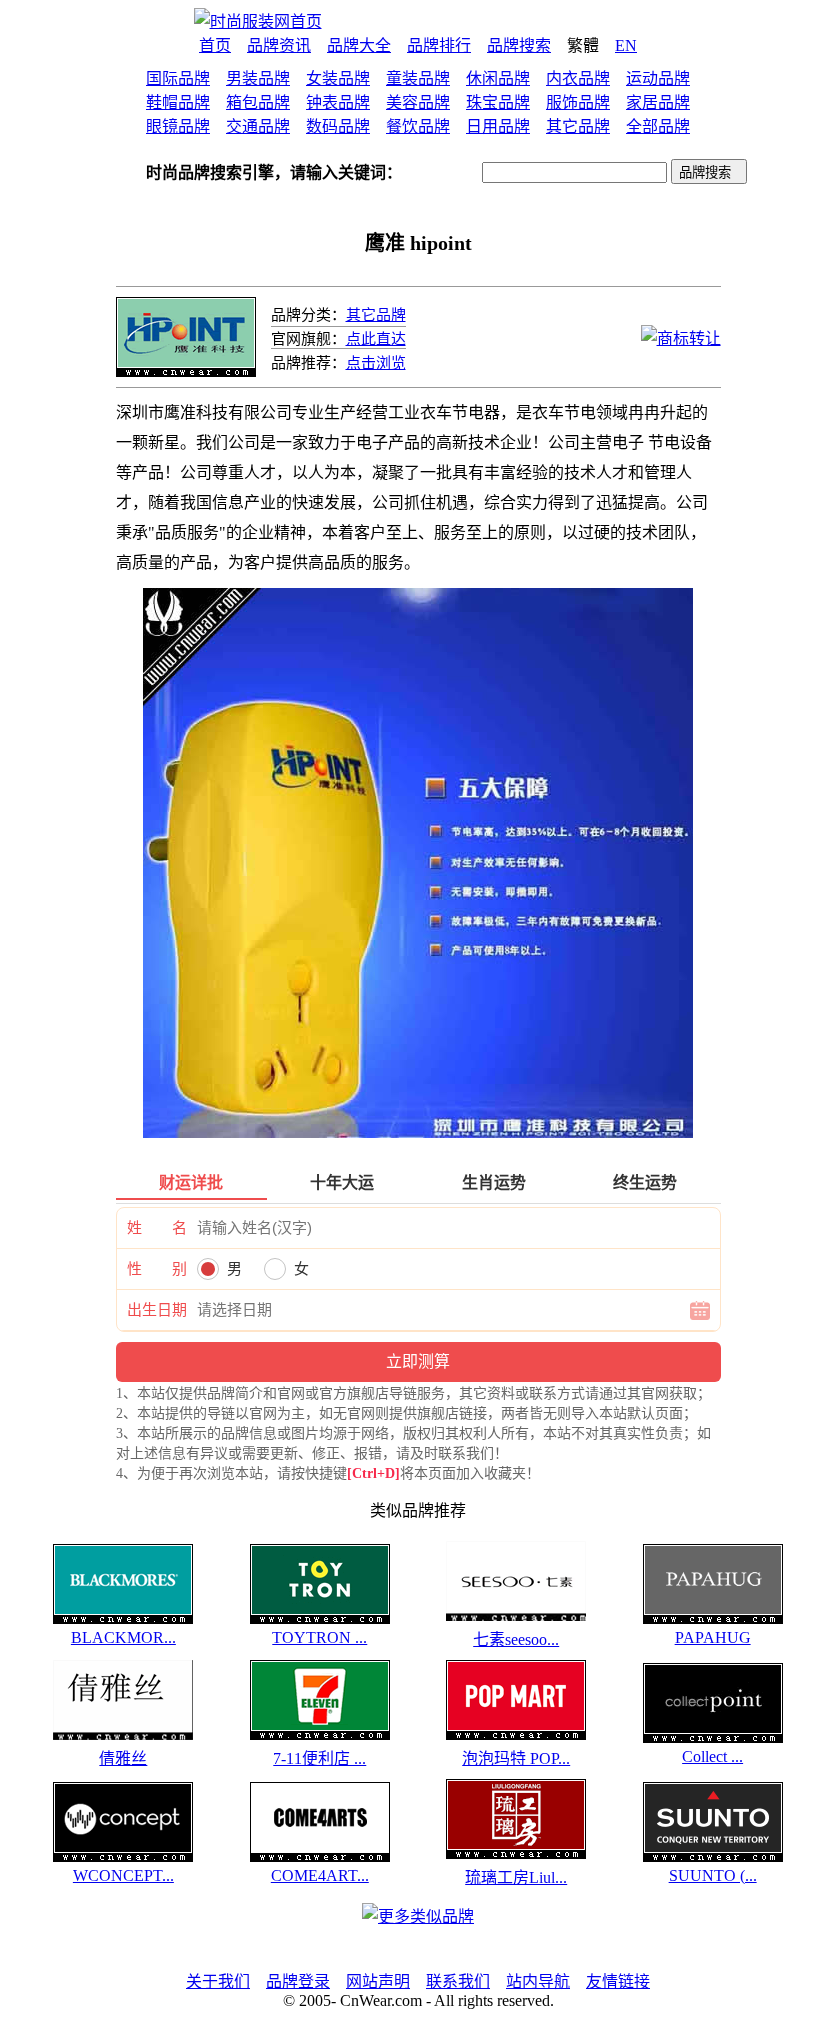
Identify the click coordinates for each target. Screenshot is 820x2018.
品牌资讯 (279, 45)
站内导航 (538, 1981)
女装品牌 (338, 78)
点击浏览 (376, 363)
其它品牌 (578, 126)
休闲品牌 (498, 78)
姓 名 (157, 1228)
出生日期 (157, 1310)
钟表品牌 (338, 102)
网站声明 (378, 1981)
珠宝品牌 (498, 102)
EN (626, 45)
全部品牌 (658, 126)
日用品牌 (498, 126)
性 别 (157, 1269)
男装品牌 (258, 78)
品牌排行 (439, 45)
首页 (215, 45)
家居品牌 (658, 102)
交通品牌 (258, 126)
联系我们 (458, 1981)
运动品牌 (658, 78)
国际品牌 (178, 78)
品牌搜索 (519, 45)
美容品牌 (418, 102)
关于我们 (218, 1981)
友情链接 (618, 1981)
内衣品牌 (578, 78)
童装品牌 (418, 78)
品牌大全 (359, 45)
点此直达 (376, 339)
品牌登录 (298, 1981)
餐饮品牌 (418, 126)
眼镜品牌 (178, 126)
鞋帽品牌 (178, 102)
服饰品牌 (578, 102)
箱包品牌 (258, 102)
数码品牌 (338, 126)
